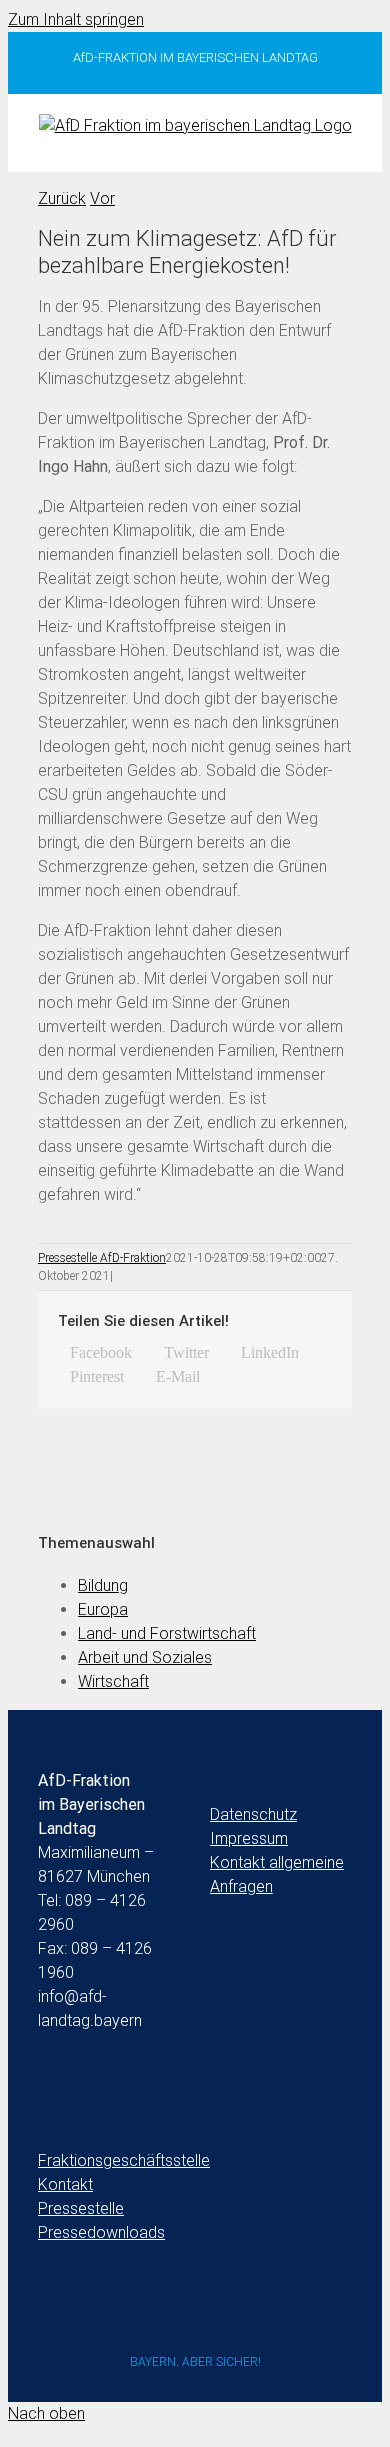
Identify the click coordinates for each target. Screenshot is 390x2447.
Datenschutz (253, 1814)
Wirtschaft (113, 1681)
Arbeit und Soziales (145, 1657)
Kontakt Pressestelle (81, 2196)
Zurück (62, 198)
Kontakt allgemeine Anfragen (277, 1874)
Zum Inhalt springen (76, 19)
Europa (103, 1609)
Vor (102, 198)
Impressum (249, 1838)
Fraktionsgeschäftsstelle (109, 2160)
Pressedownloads (101, 2232)
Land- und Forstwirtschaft (167, 1633)
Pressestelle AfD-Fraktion (102, 1258)
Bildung (103, 1585)
